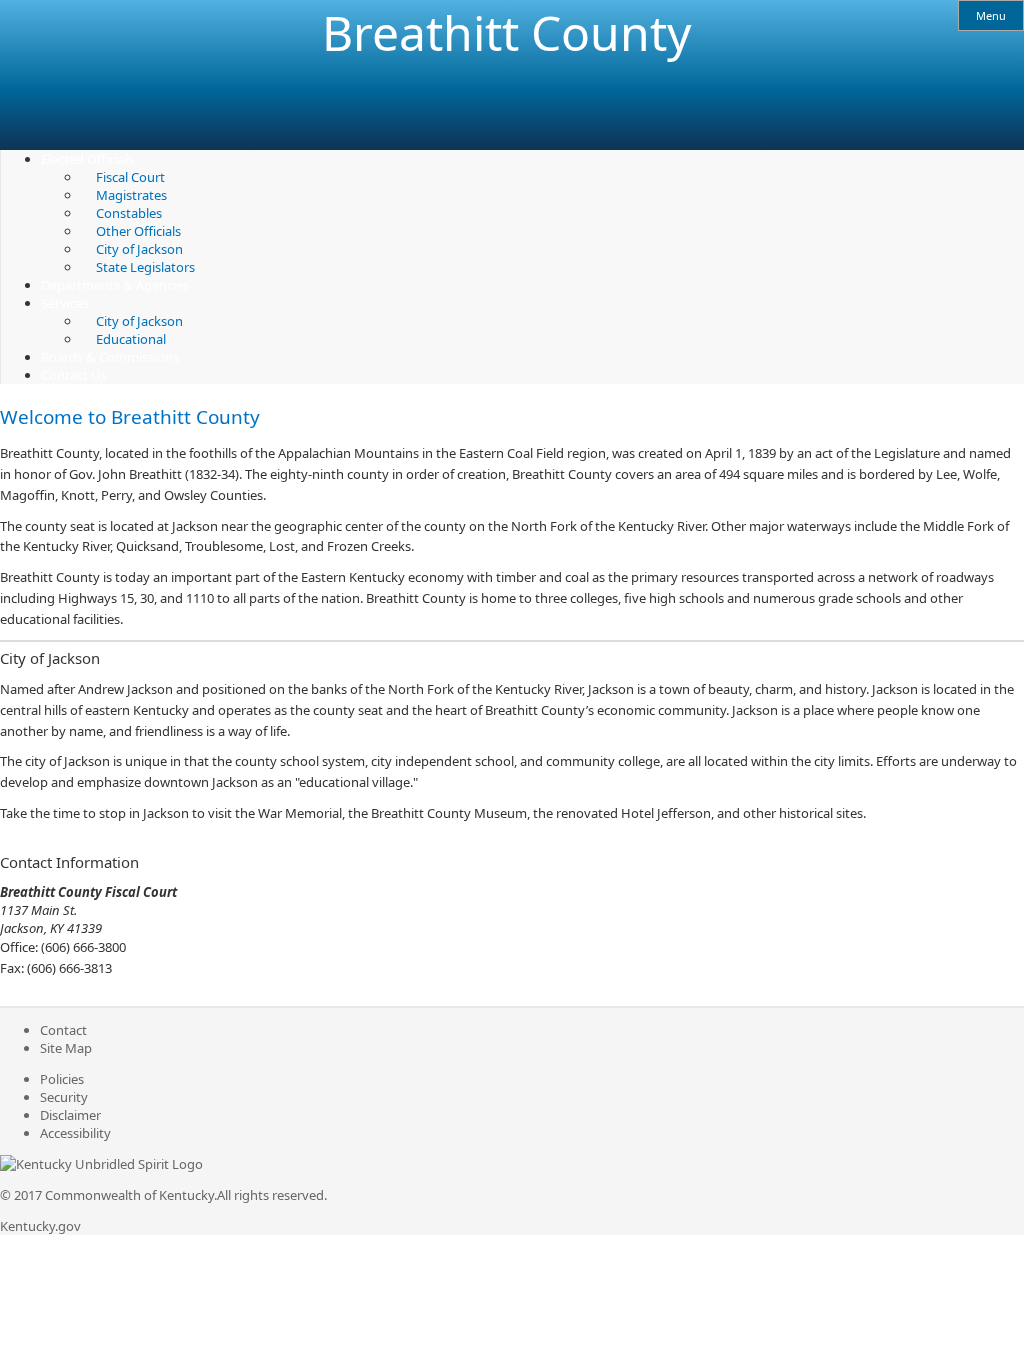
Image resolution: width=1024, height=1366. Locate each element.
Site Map (66, 1048)
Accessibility (75, 1133)
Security (64, 1097)
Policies (62, 1079)
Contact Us (74, 375)
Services (65, 303)
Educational (131, 339)
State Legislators (145, 267)
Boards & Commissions (110, 357)
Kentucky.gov (40, 1226)
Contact (63, 1030)
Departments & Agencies (115, 285)
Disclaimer (70, 1115)
